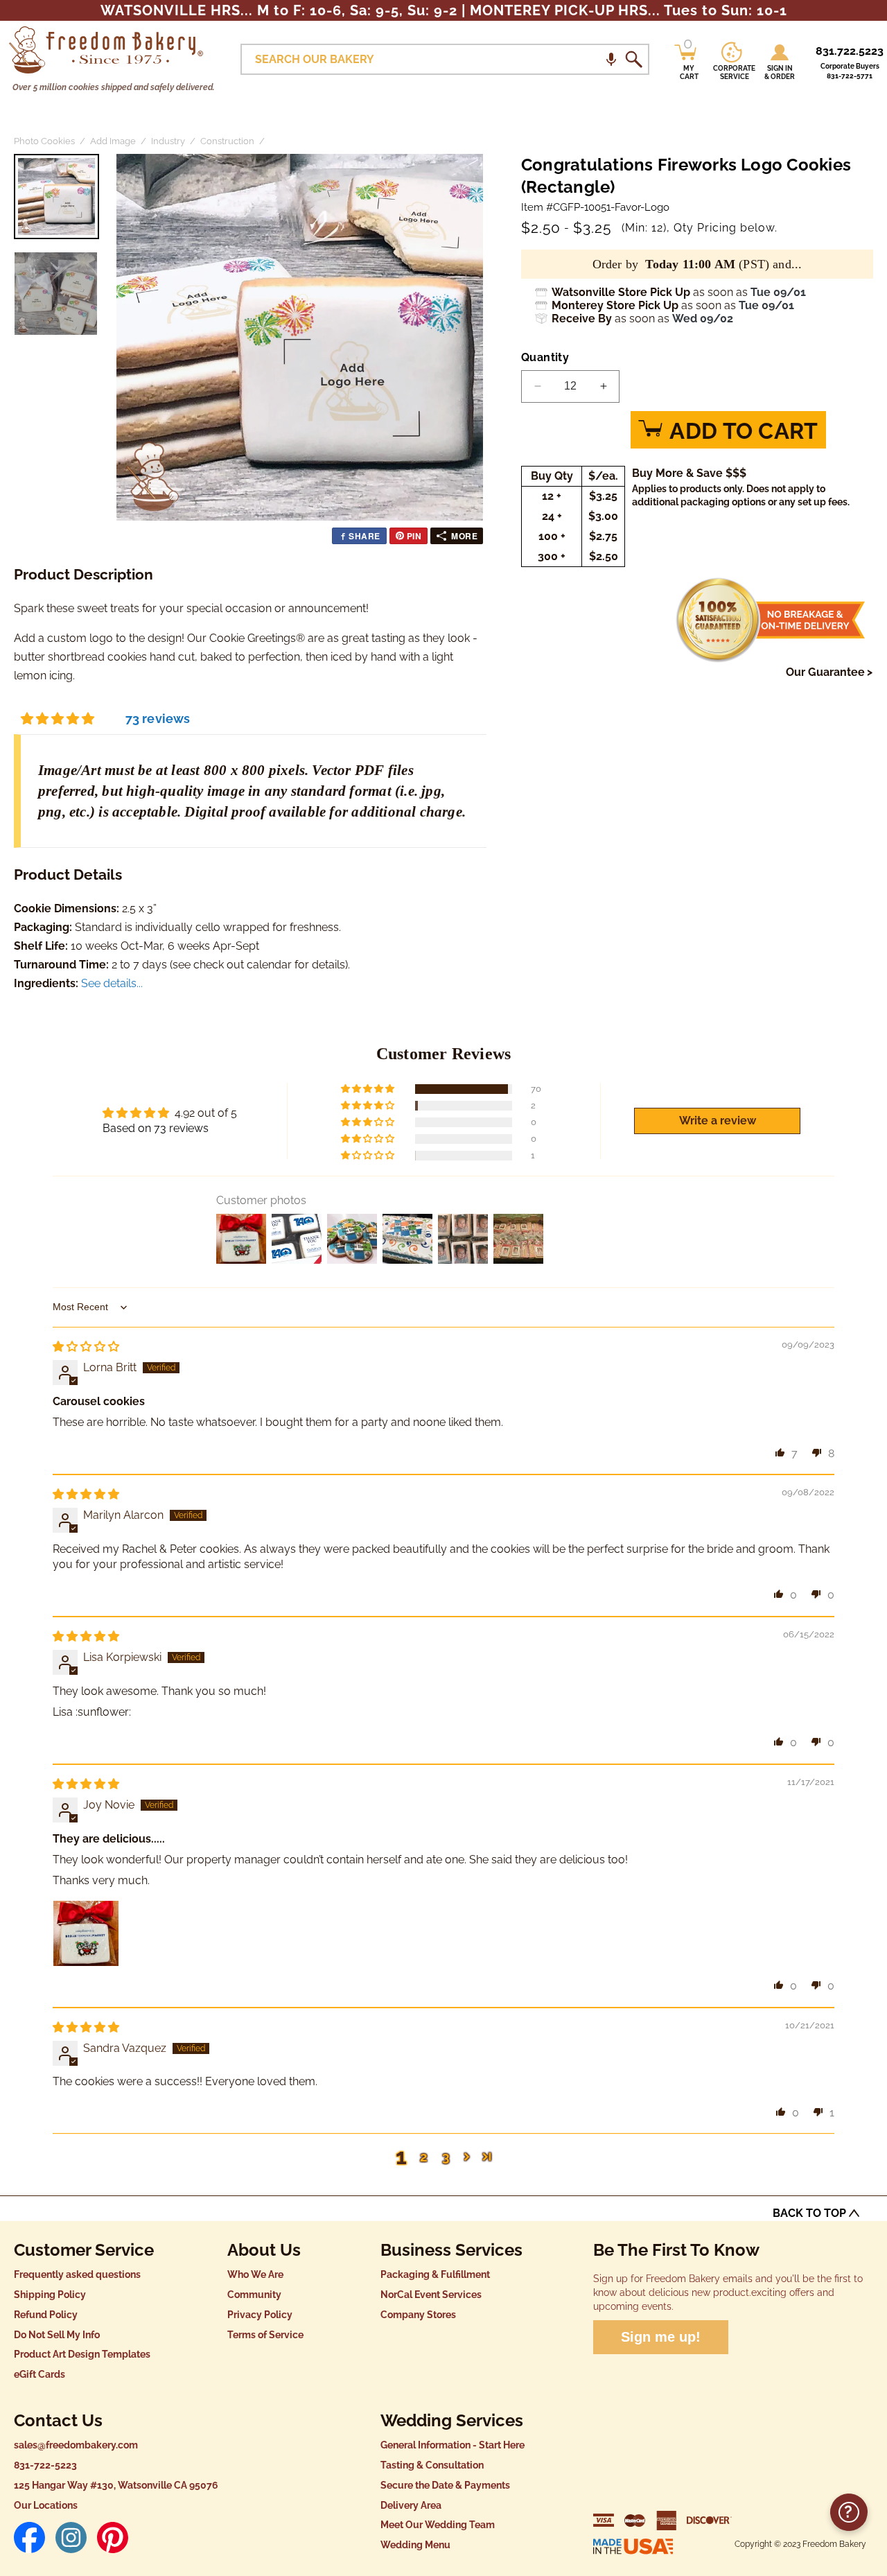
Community (254, 2295)
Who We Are (255, 2274)
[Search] (633, 60)
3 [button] (446, 2157)
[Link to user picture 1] (86, 1933)
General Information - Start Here (453, 2445)
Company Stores (418, 2315)
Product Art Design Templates (82, 2354)
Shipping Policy (50, 2295)
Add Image (113, 141)
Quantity (545, 357)
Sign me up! (661, 2337)
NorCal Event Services (431, 2295)
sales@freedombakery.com (76, 2445)
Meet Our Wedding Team (438, 2525)
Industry (168, 141)
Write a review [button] (718, 1121)
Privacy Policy (260, 2315)
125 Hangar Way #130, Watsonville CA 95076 (116, 2485)
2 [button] (424, 2157)
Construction (227, 141)
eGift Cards (39, 2374)
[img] (86, 1347)
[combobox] (445, 59)
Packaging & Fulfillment (435, 2274)
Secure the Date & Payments (445, 2485)
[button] (611, 59)
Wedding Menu (415, 2545)
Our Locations (46, 2505)
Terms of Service (265, 2335)
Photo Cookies (44, 141)
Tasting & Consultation (432, 2465)
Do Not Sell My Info (57, 2335)
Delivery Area (411, 2505)
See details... (112, 983)
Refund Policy (46, 2315)
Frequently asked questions (77, 2274)
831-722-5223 (45, 2465)
